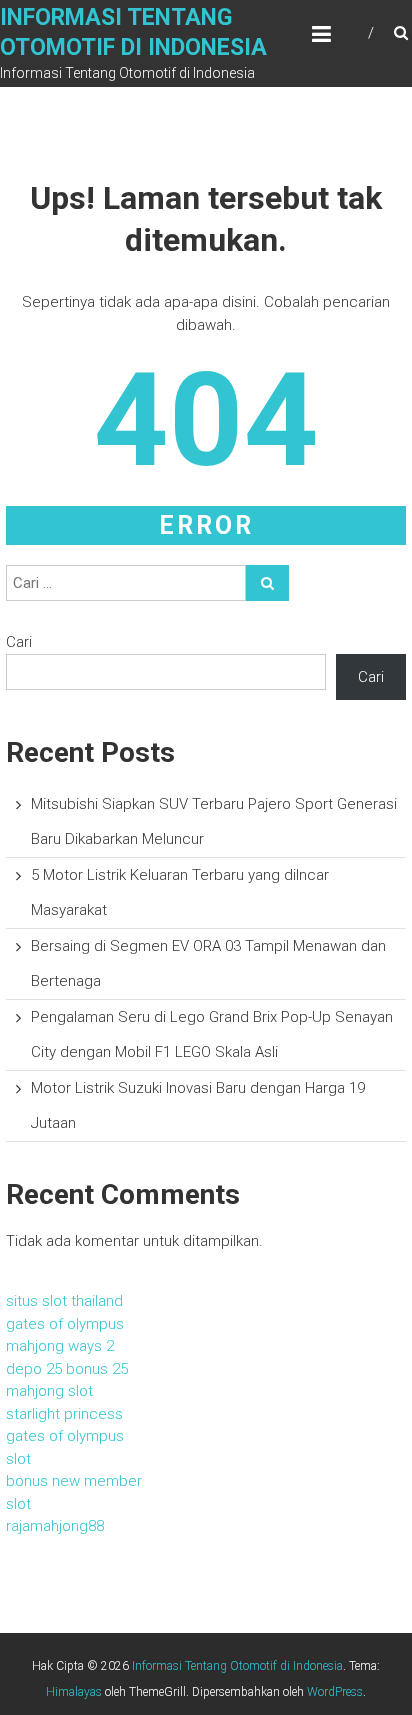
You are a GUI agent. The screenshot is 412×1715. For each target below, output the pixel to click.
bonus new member (74, 1481)
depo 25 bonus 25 (67, 1369)
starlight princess (64, 1414)
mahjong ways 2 (60, 1346)
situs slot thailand (64, 1301)
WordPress (335, 1692)
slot (18, 1459)
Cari (19, 642)
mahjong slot (49, 1391)
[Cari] (267, 583)
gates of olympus (65, 1324)
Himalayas (74, 1692)
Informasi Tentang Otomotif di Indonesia (237, 1666)
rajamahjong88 (55, 1526)
